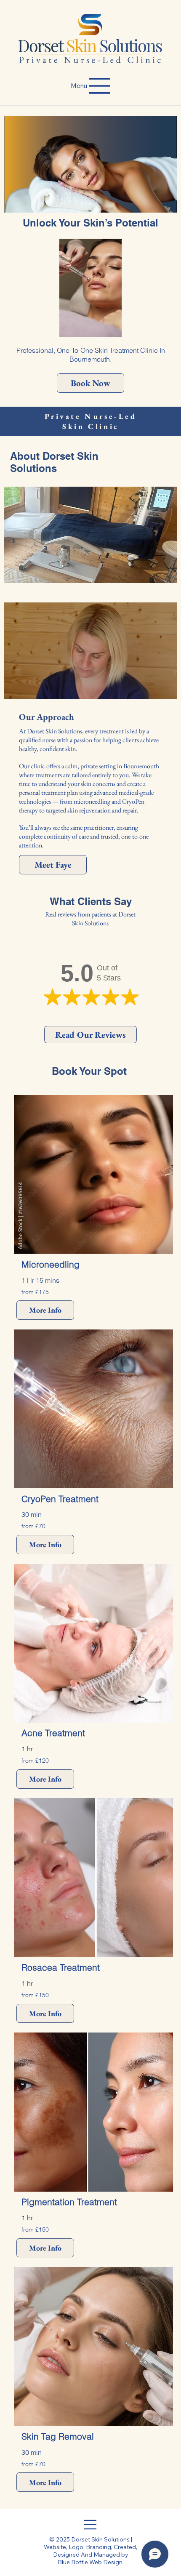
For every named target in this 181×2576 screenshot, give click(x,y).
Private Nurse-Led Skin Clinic (91, 421)
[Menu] (90, 2525)
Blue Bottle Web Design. (91, 2562)
